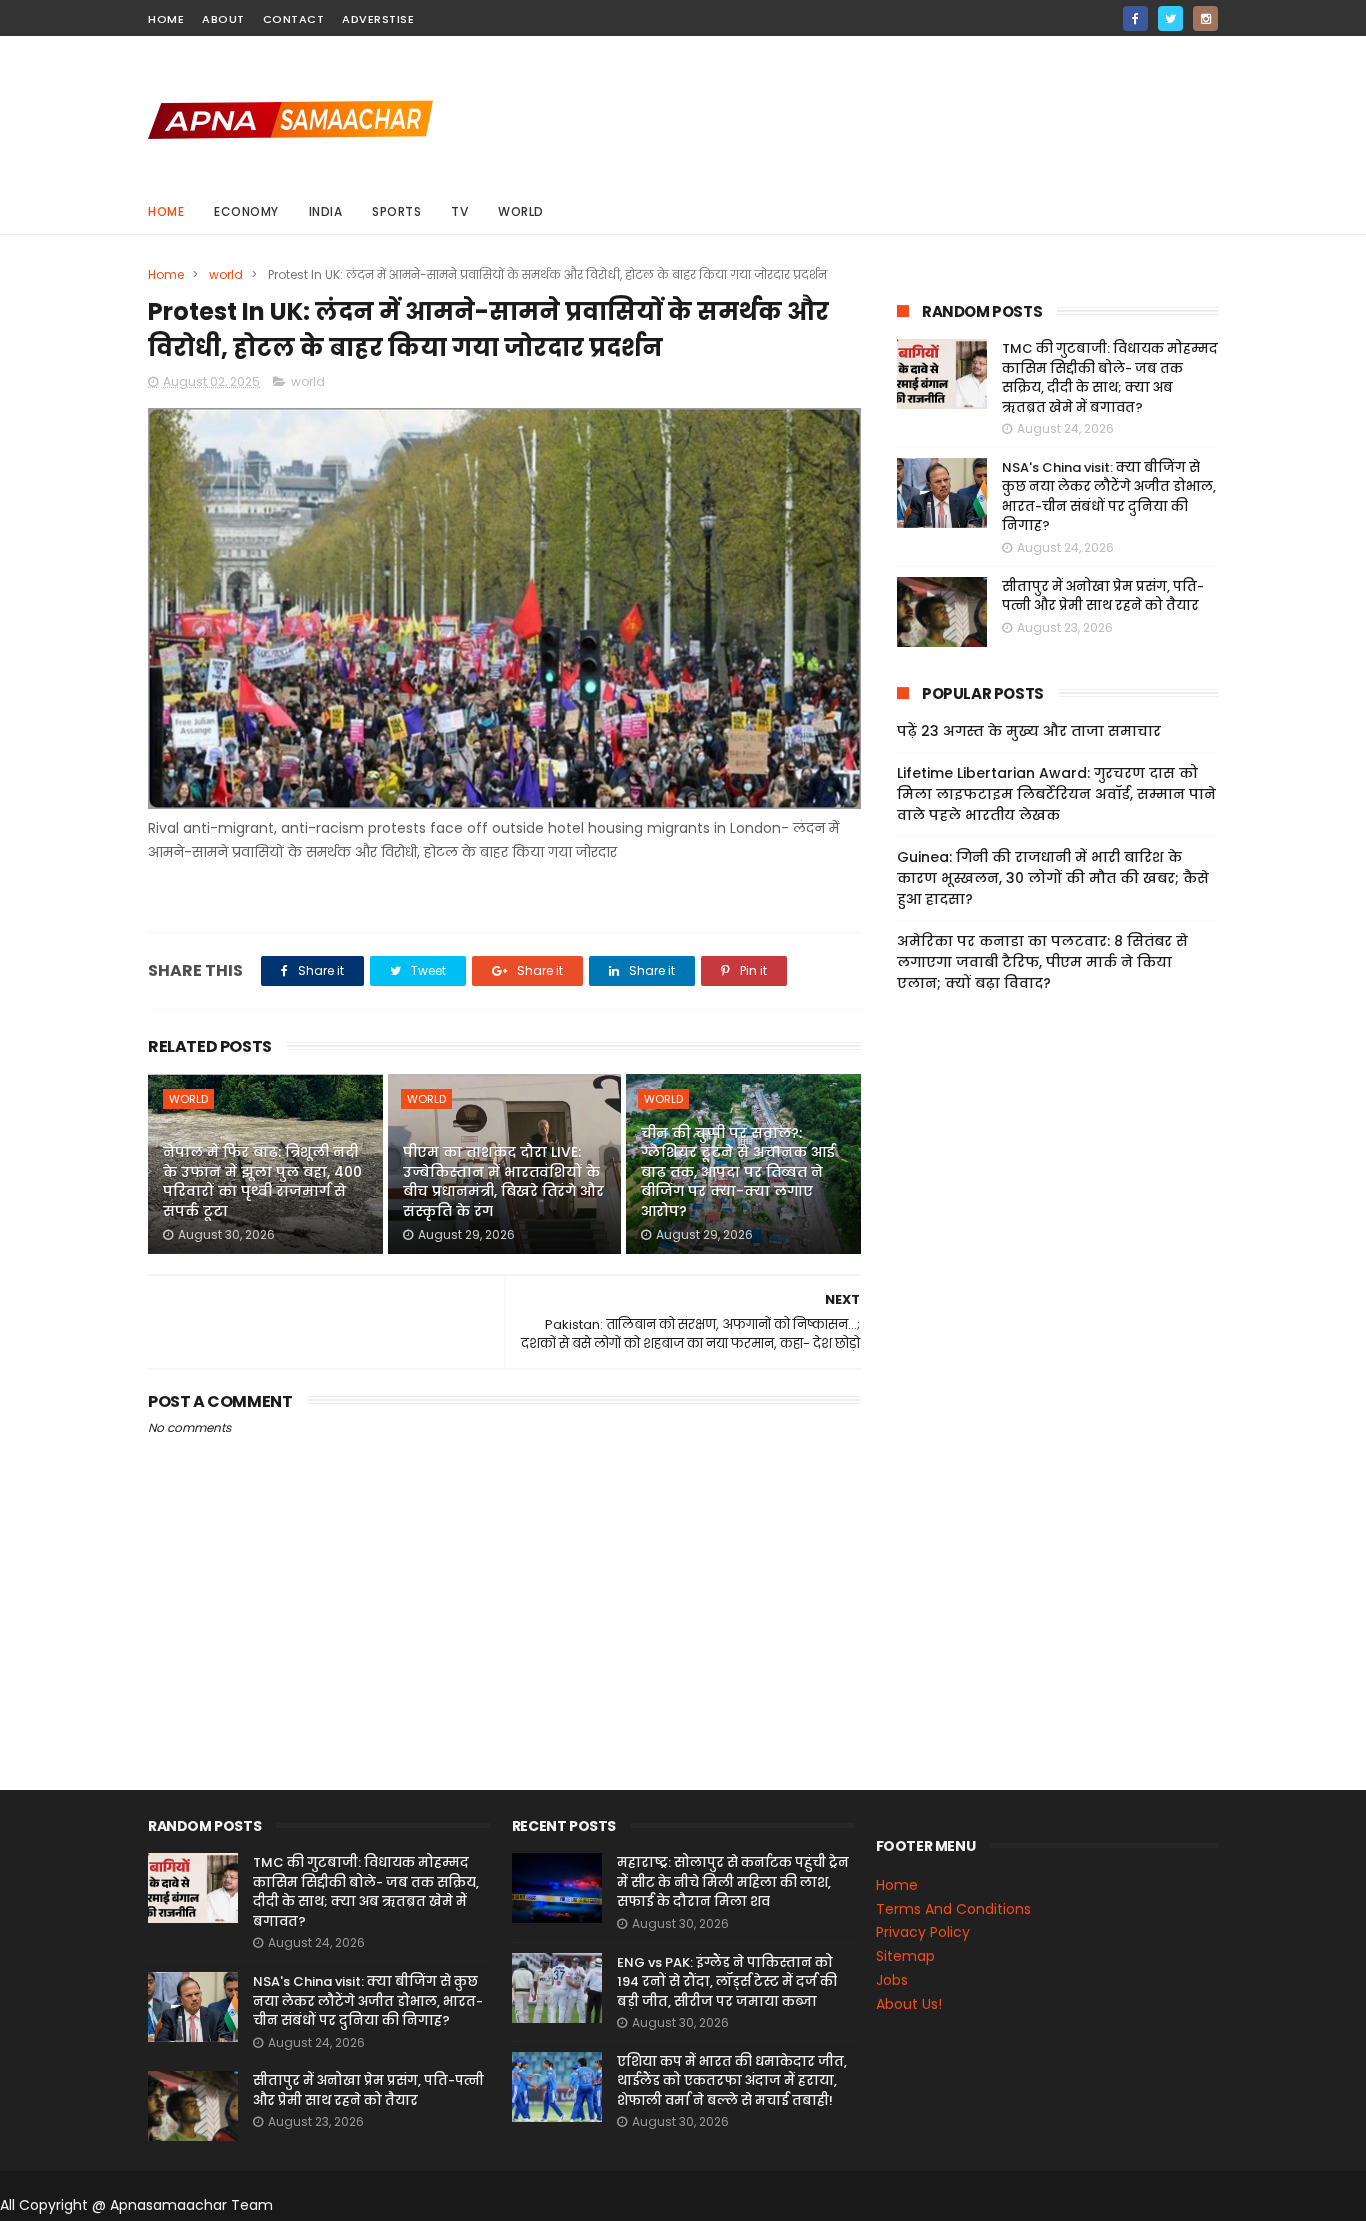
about (223, 19)
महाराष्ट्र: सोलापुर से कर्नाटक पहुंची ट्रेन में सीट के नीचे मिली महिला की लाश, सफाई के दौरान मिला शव (733, 1882)
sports (396, 211)
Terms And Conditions (953, 1909)
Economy (246, 211)
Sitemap (905, 1956)
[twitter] (1170, 18)
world (521, 211)
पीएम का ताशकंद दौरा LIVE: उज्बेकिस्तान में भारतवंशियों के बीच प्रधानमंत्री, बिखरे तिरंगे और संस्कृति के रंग (503, 1181)
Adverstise (378, 19)
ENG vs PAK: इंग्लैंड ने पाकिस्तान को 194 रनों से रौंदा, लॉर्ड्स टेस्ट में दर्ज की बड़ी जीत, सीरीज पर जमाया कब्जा (727, 1982)
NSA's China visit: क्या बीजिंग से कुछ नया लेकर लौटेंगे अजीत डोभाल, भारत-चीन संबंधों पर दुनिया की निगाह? (1109, 497)
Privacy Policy (923, 1932)
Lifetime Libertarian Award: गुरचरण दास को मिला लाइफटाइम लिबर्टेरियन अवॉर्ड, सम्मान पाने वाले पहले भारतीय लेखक (1056, 794)
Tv (459, 211)
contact (294, 19)
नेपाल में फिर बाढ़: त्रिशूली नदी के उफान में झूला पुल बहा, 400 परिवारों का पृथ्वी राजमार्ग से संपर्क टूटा (262, 1181)
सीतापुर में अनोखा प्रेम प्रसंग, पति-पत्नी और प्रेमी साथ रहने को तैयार (1103, 596)
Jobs (892, 1980)
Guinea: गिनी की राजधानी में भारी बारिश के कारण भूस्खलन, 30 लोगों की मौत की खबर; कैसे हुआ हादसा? (1053, 878)
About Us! (909, 2004)
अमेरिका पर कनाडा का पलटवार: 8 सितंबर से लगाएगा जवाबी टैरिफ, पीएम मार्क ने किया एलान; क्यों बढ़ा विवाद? (1042, 962)
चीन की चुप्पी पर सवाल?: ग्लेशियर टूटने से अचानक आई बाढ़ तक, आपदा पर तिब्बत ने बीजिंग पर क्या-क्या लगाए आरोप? (738, 1172)
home (166, 19)
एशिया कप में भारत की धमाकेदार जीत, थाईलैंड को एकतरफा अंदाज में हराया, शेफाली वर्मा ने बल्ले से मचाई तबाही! (732, 2081)
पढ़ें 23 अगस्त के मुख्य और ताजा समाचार (1029, 731)
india (326, 211)
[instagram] (1205, 18)
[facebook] (1135, 18)
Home (166, 211)
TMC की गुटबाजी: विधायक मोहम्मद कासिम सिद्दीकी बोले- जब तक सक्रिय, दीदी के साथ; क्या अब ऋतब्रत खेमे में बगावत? (1110, 378)
